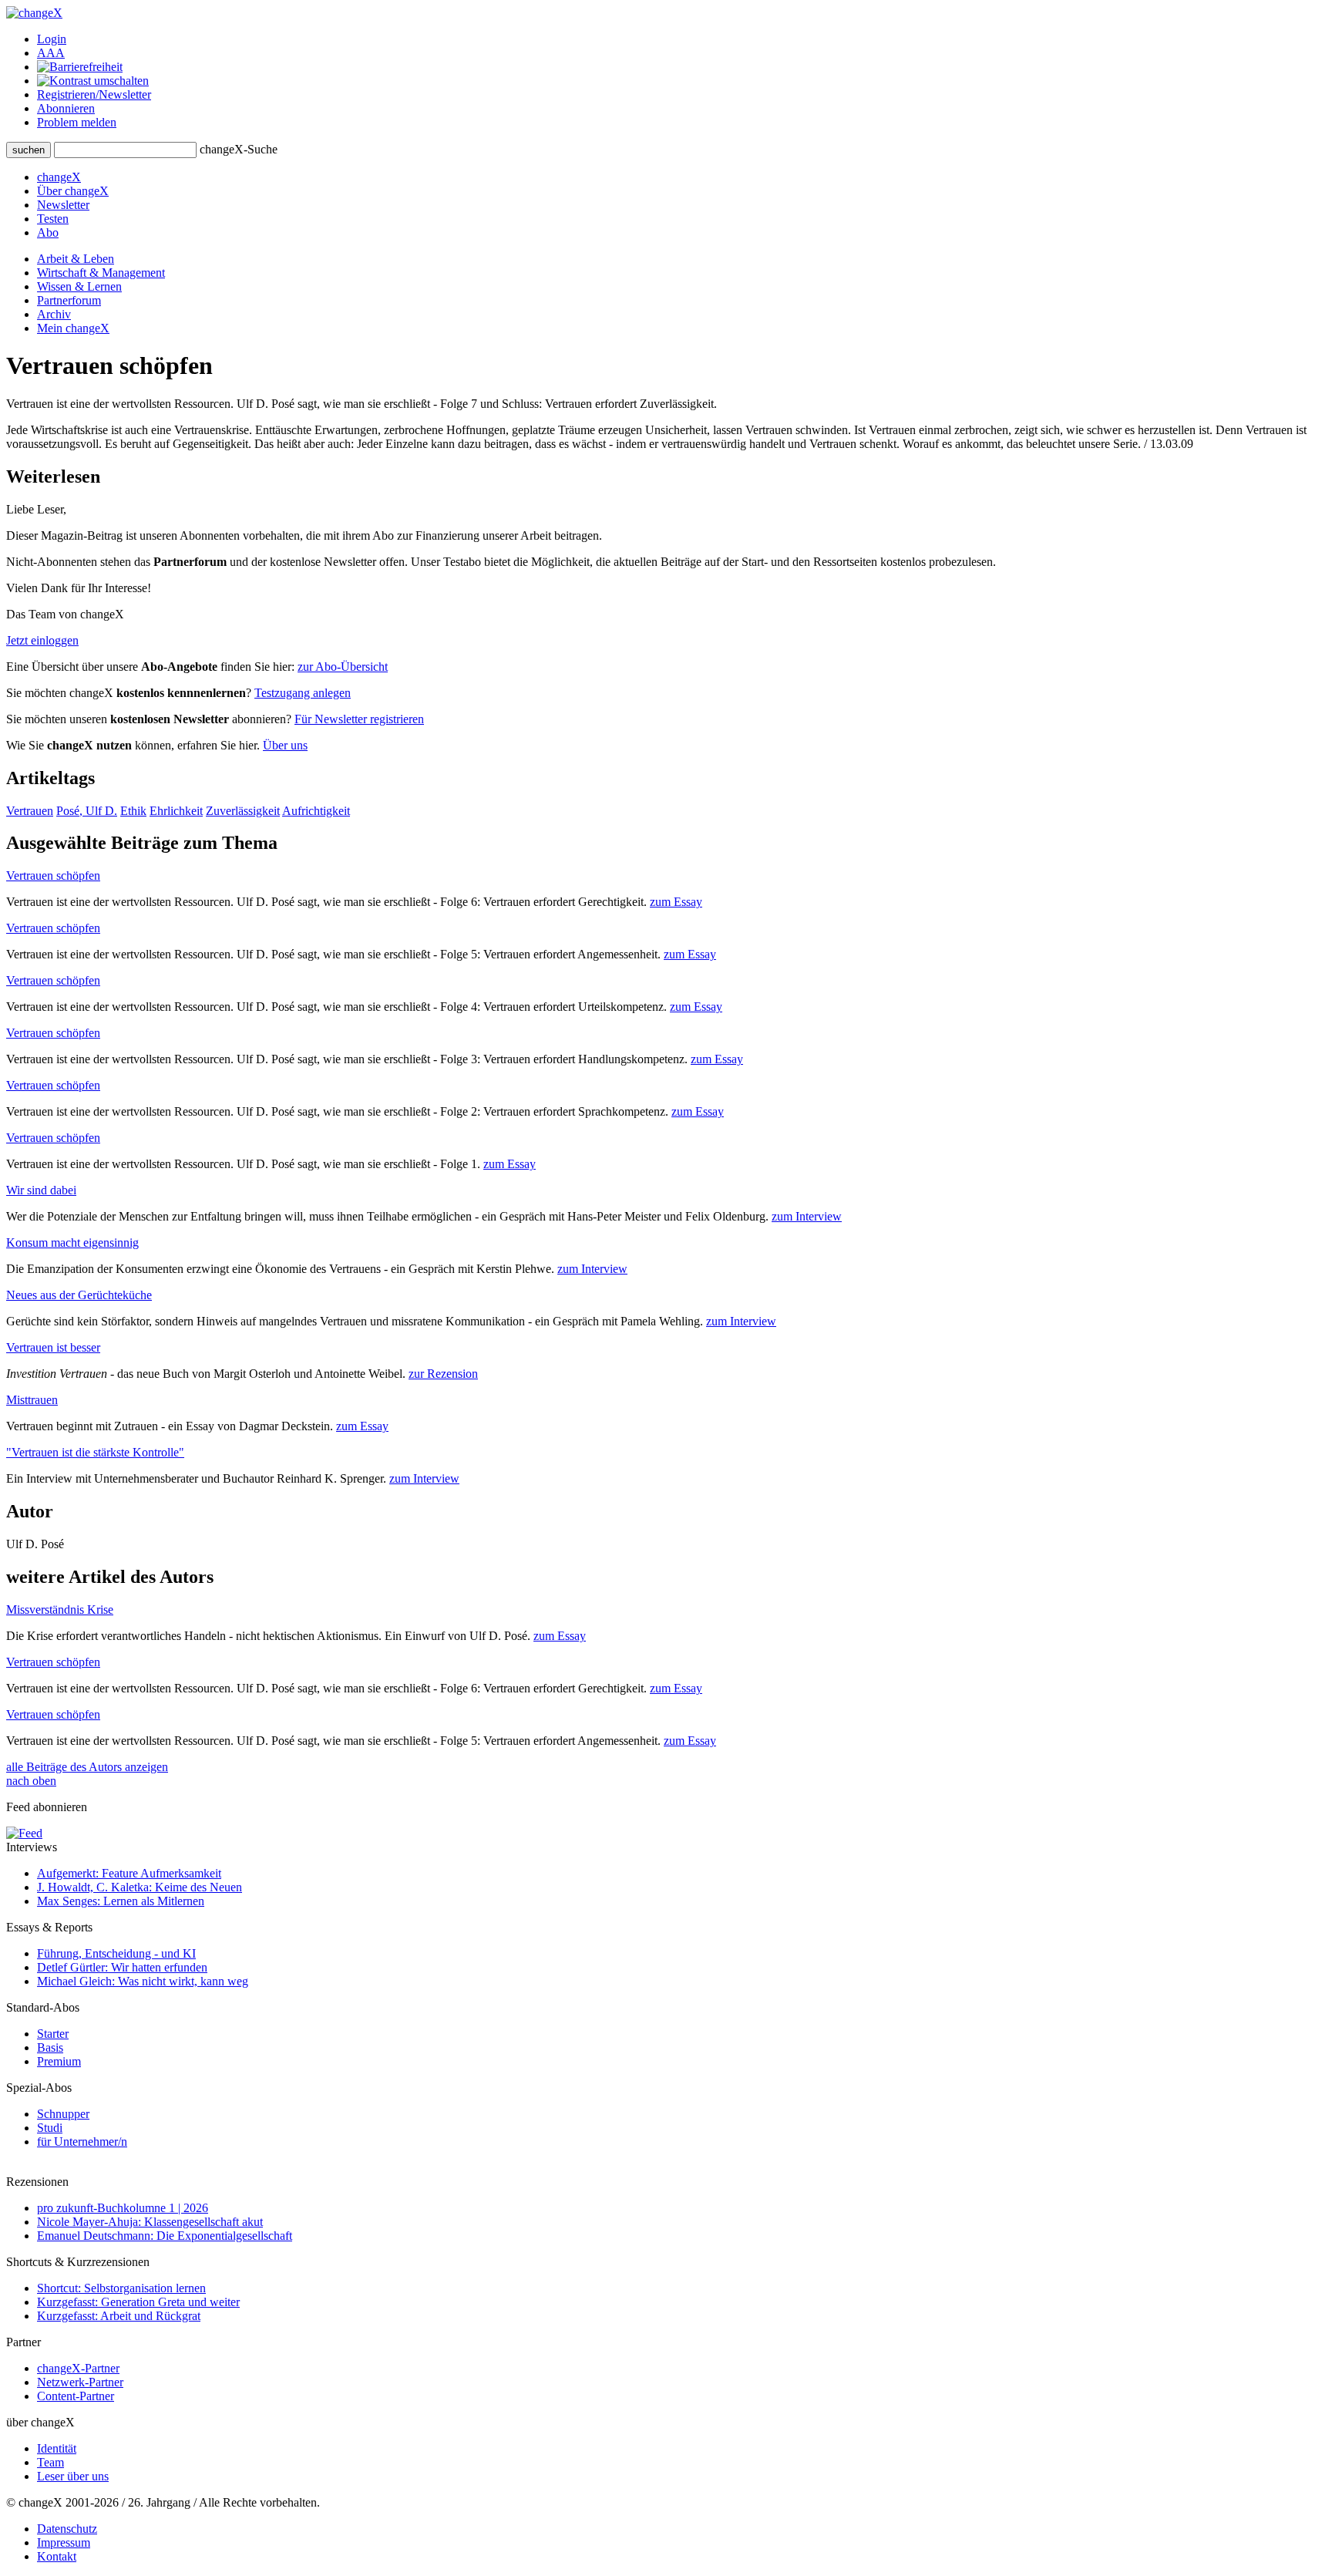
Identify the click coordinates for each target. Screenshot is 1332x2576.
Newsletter (63, 205)
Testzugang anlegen (303, 693)
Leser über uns (73, 2476)
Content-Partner (76, 2396)
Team (50, 2462)
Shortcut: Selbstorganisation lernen (121, 2288)
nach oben (31, 1781)
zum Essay (676, 902)
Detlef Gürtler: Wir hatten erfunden (122, 1967)
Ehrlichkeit (176, 811)
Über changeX (73, 191)
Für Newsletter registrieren (359, 719)
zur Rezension (443, 1374)
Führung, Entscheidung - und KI (116, 1953)
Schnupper (63, 2114)
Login (52, 39)
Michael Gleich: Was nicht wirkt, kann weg (143, 1981)
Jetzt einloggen (42, 640)
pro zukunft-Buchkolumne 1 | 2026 (123, 2208)
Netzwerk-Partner (80, 2382)
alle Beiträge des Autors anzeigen (87, 1767)
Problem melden (77, 122)
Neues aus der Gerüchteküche (79, 1295)
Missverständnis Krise (60, 1610)
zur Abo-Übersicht (343, 667)
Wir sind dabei (41, 1190)
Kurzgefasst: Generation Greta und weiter (138, 2302)
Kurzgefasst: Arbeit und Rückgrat (119, 2316)
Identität (57, 2448)
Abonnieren (66, 108)
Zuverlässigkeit (243, 811)
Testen (53, 219)
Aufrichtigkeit (316, 811)
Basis (50, 2047)
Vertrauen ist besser (53, 1347)
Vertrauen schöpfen (53, 876)
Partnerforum (69, 300)
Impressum (64, 2542)
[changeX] (34, 13)
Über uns (285, 745)
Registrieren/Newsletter (94, 94)
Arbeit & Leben (76, 259)
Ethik (133, 811)
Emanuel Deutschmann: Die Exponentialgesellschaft (165, 2236)
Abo (48, 232)
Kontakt (57, 2556)
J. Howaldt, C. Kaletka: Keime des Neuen (140, 1887)
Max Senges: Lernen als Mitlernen (121, 1901)
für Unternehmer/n (82, 2142)
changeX (59, 177)
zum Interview (807, 1216)
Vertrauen (30, 811)
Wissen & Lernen (79, 286)
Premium (59, 2061)
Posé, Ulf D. (87, 811)
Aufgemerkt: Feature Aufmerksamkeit (129, 1873)
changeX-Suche (239, 149)
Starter (53, 2034)
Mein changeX (73, 328)
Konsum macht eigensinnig (72, 1243)
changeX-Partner (78, 2368)
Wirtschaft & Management (101, 273)
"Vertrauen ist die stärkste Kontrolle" (95, 1452)
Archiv (54, 314)
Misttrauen (32, 1400)
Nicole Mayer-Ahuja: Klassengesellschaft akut (150, 2222)
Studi (50, 2128)
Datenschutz (67, 2529)
